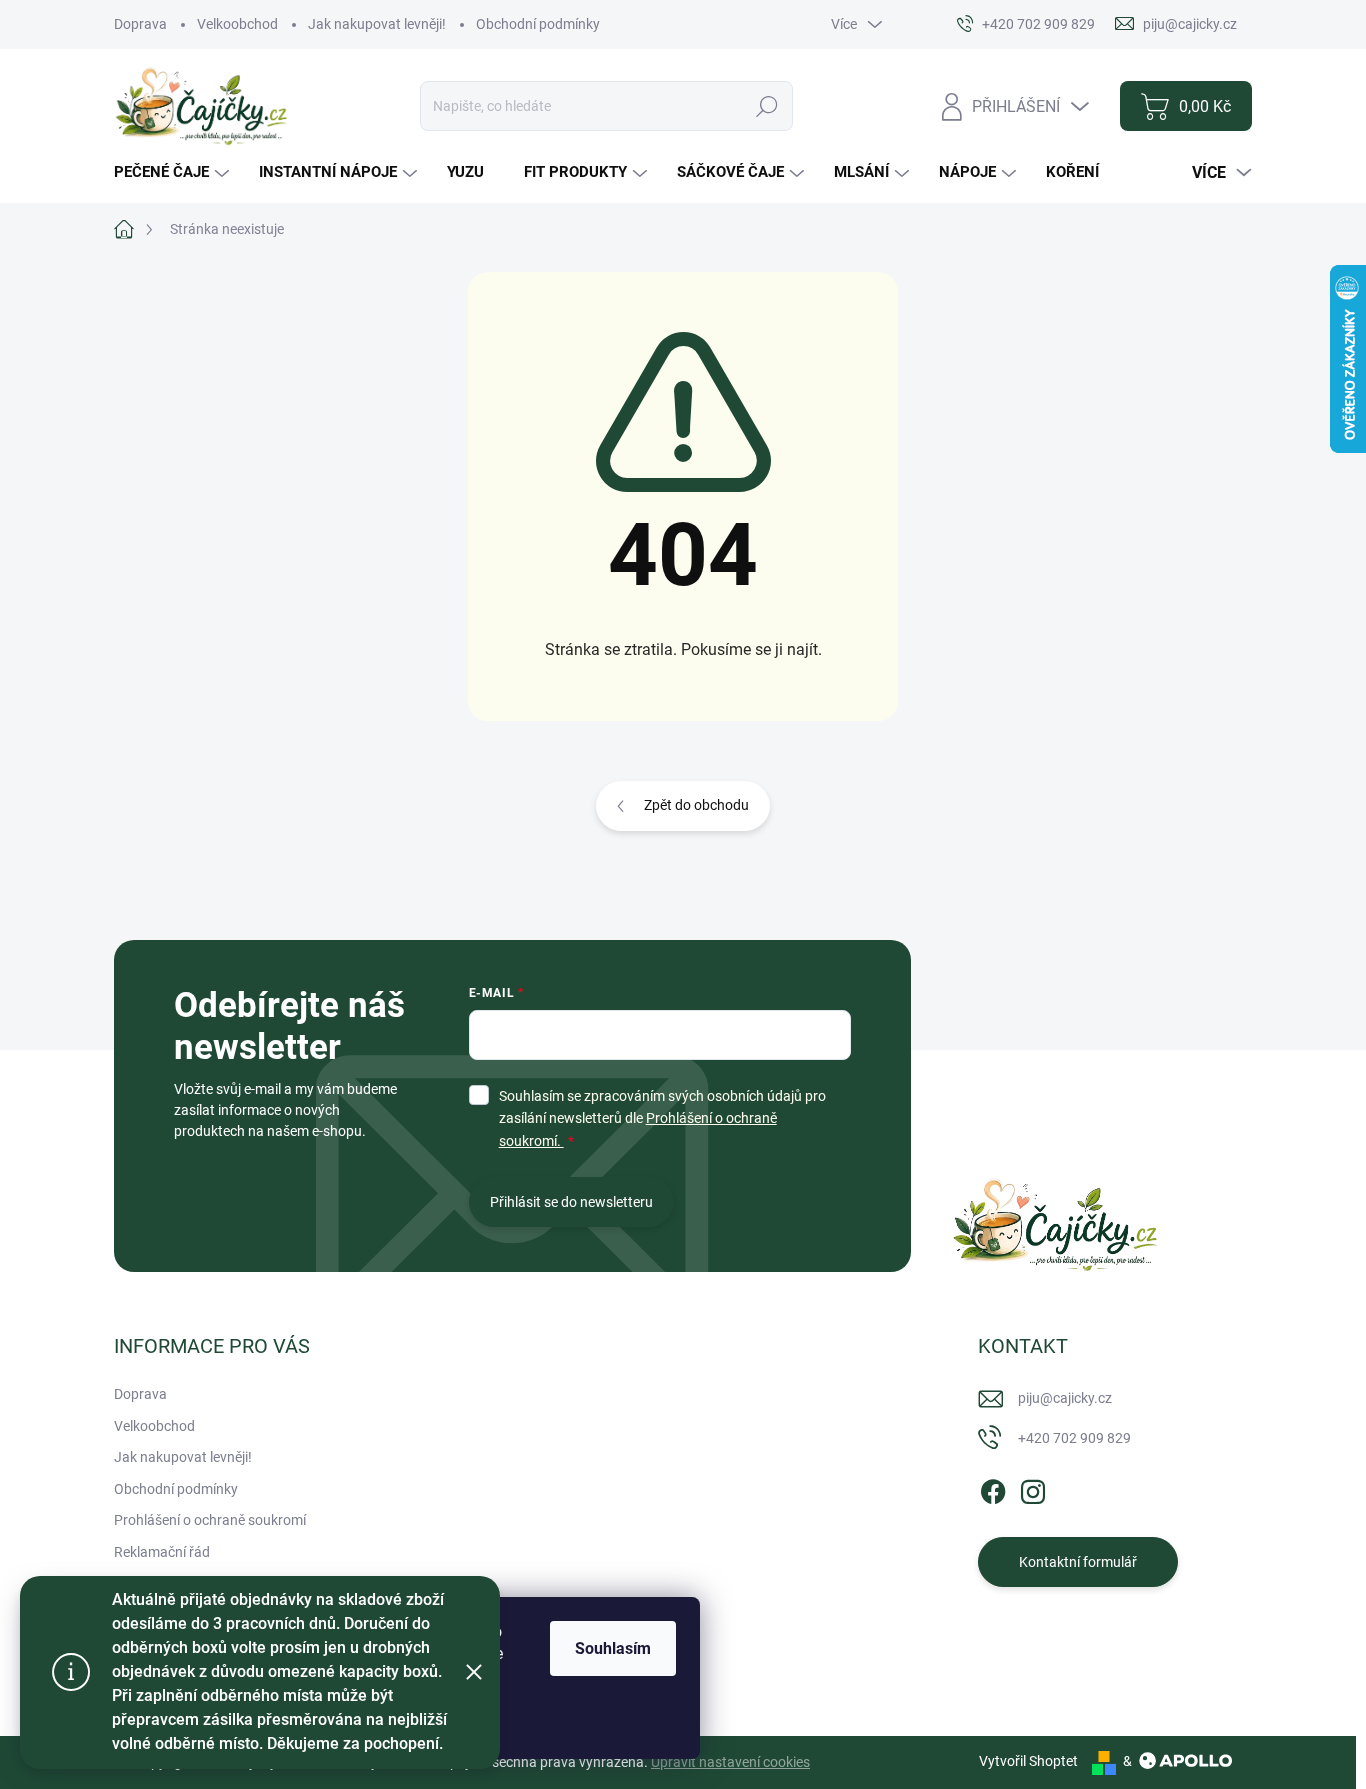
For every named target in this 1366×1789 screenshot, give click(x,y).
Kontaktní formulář (1078, 1562)
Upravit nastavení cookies (730, 1762)
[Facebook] (993, 1488)
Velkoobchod (237, 24)
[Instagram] (1033, 1488)
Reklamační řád (162, 1552)
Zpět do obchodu (696, 805)
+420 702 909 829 (1074, 1438)
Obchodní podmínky (538, 24)
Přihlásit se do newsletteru (571, 1202)
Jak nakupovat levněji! (377, 24)
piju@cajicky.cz (1065, 1398)
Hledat (766, 106)
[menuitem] (174, 172)
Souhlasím (613, 1648)
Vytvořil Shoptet (1028, 1761)
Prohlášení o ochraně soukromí (210, 1520)
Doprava (140, 24)
